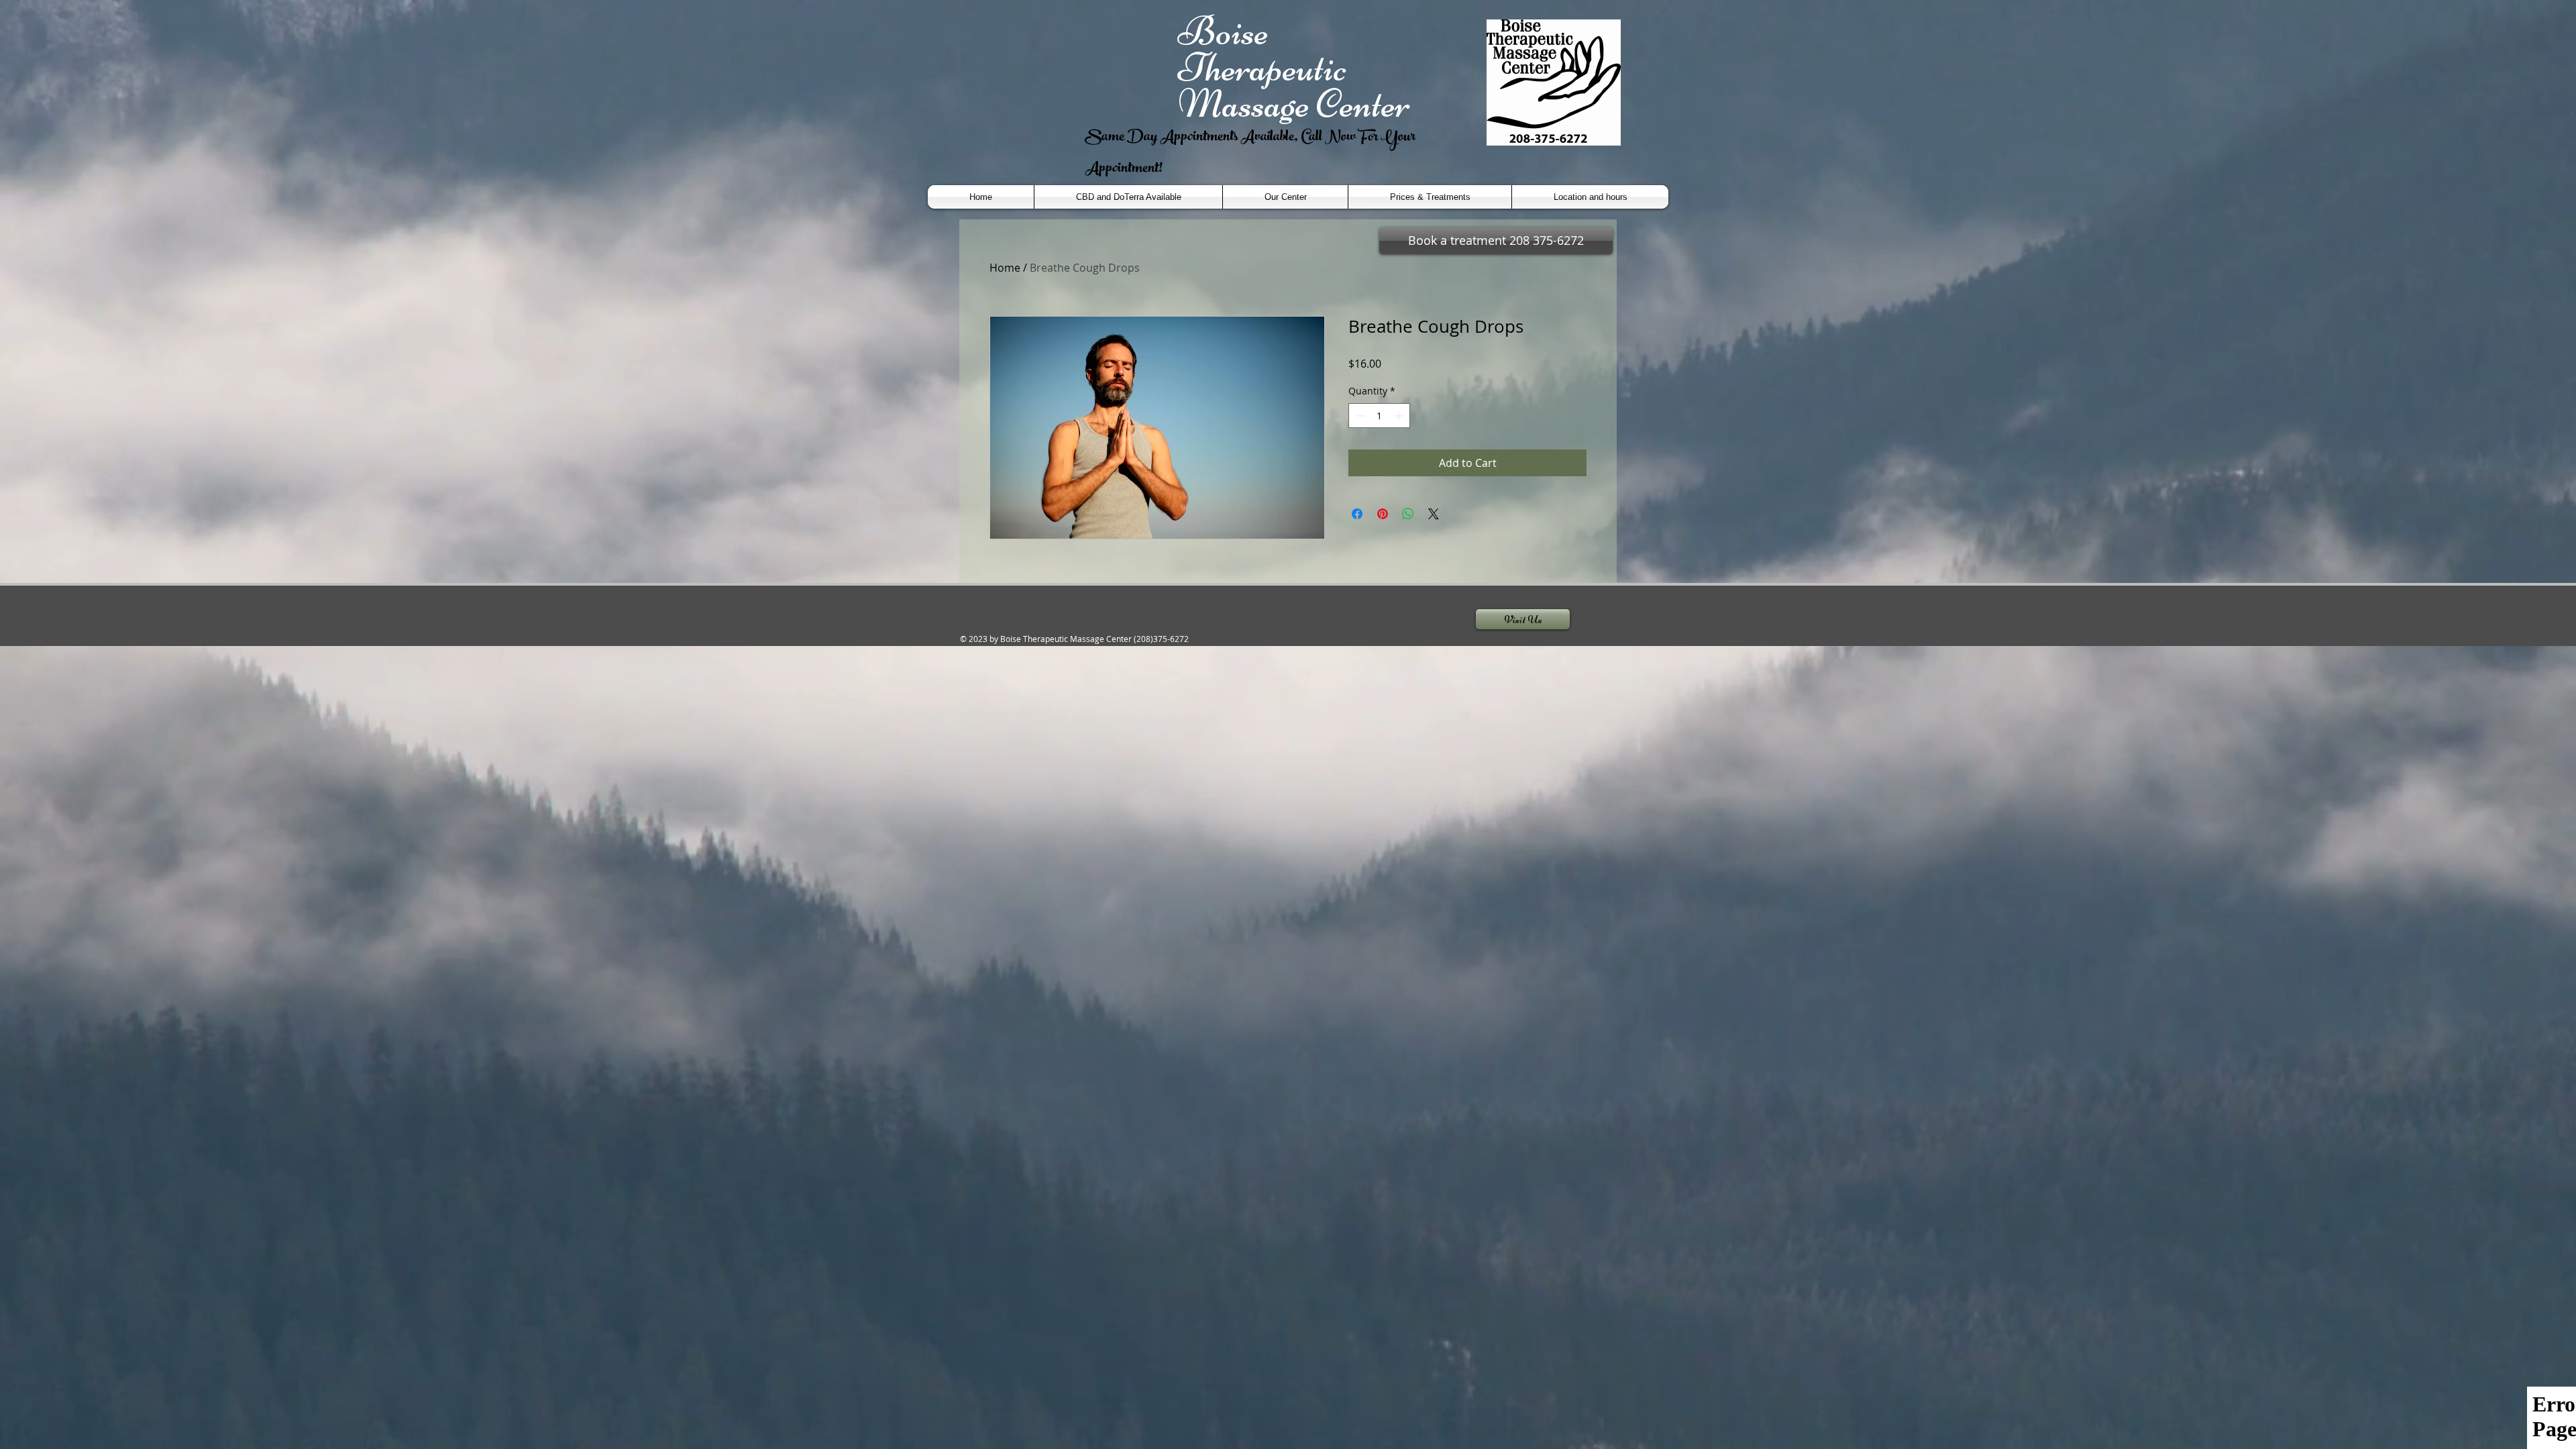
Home (1005, 268)
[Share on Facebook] (1357, 514)
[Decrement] (1359, 416)
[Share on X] (1434, 514)
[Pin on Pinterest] (1383, 514)
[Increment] (1400, 416)
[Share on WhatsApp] (1408, 514)
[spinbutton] (1379, 416)
